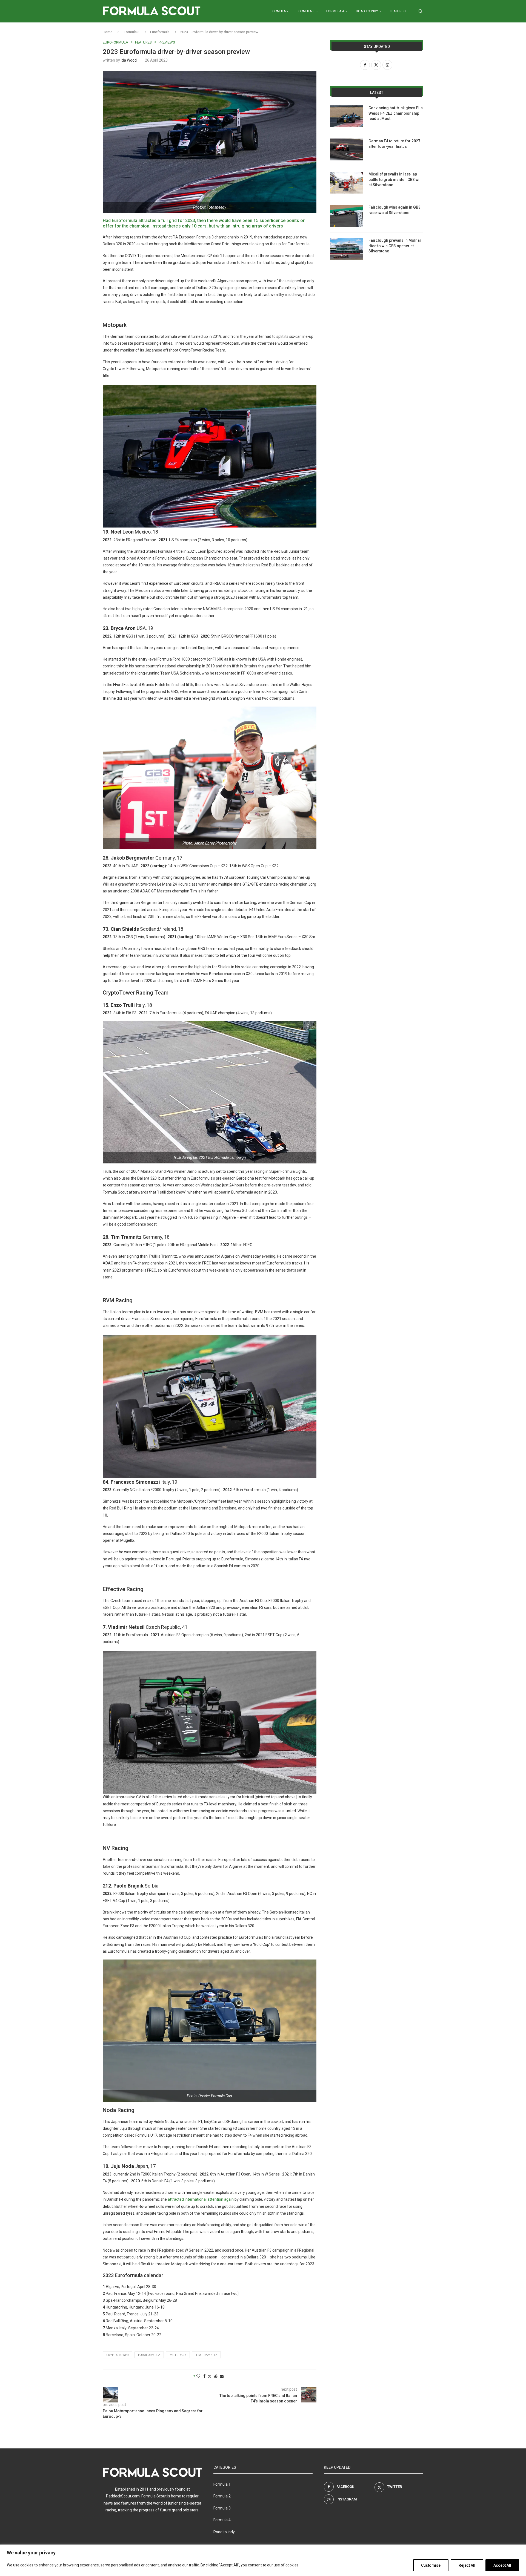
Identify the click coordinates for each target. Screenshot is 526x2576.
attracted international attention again (201, 2199)
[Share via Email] (222, 2376)
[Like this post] (198, 2376)
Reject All (467, 2565)
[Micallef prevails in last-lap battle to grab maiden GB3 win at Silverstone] (347, 183)
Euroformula (160, 32)
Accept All (502, 2565)
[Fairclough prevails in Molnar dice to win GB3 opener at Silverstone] (347, 249)
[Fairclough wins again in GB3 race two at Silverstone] (347, 216)
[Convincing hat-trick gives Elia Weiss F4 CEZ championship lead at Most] (347, 116)
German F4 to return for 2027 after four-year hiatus (394, 144)
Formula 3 (306, 11)
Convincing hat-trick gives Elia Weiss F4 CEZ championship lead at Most (396, 113)
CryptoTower (118, 2355)
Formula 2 (280, 11)
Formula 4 (335, 11)
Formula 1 (222, 2484)
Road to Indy (367, 11)
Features (398, 11)
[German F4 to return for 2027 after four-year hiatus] (347, 149)
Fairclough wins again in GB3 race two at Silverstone (395, 210)
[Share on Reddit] (216, 2376)
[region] (263, 2560)
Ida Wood (129, 60)
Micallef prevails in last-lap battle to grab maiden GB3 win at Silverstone (395, 179)
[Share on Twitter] (210, 2376)
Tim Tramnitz (206, 2355)
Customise (431, 2565)
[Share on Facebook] (204, 2376)
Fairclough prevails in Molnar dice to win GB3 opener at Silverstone (395, 246)
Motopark (178, 2355)
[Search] (421, 11)
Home (108, 32)
